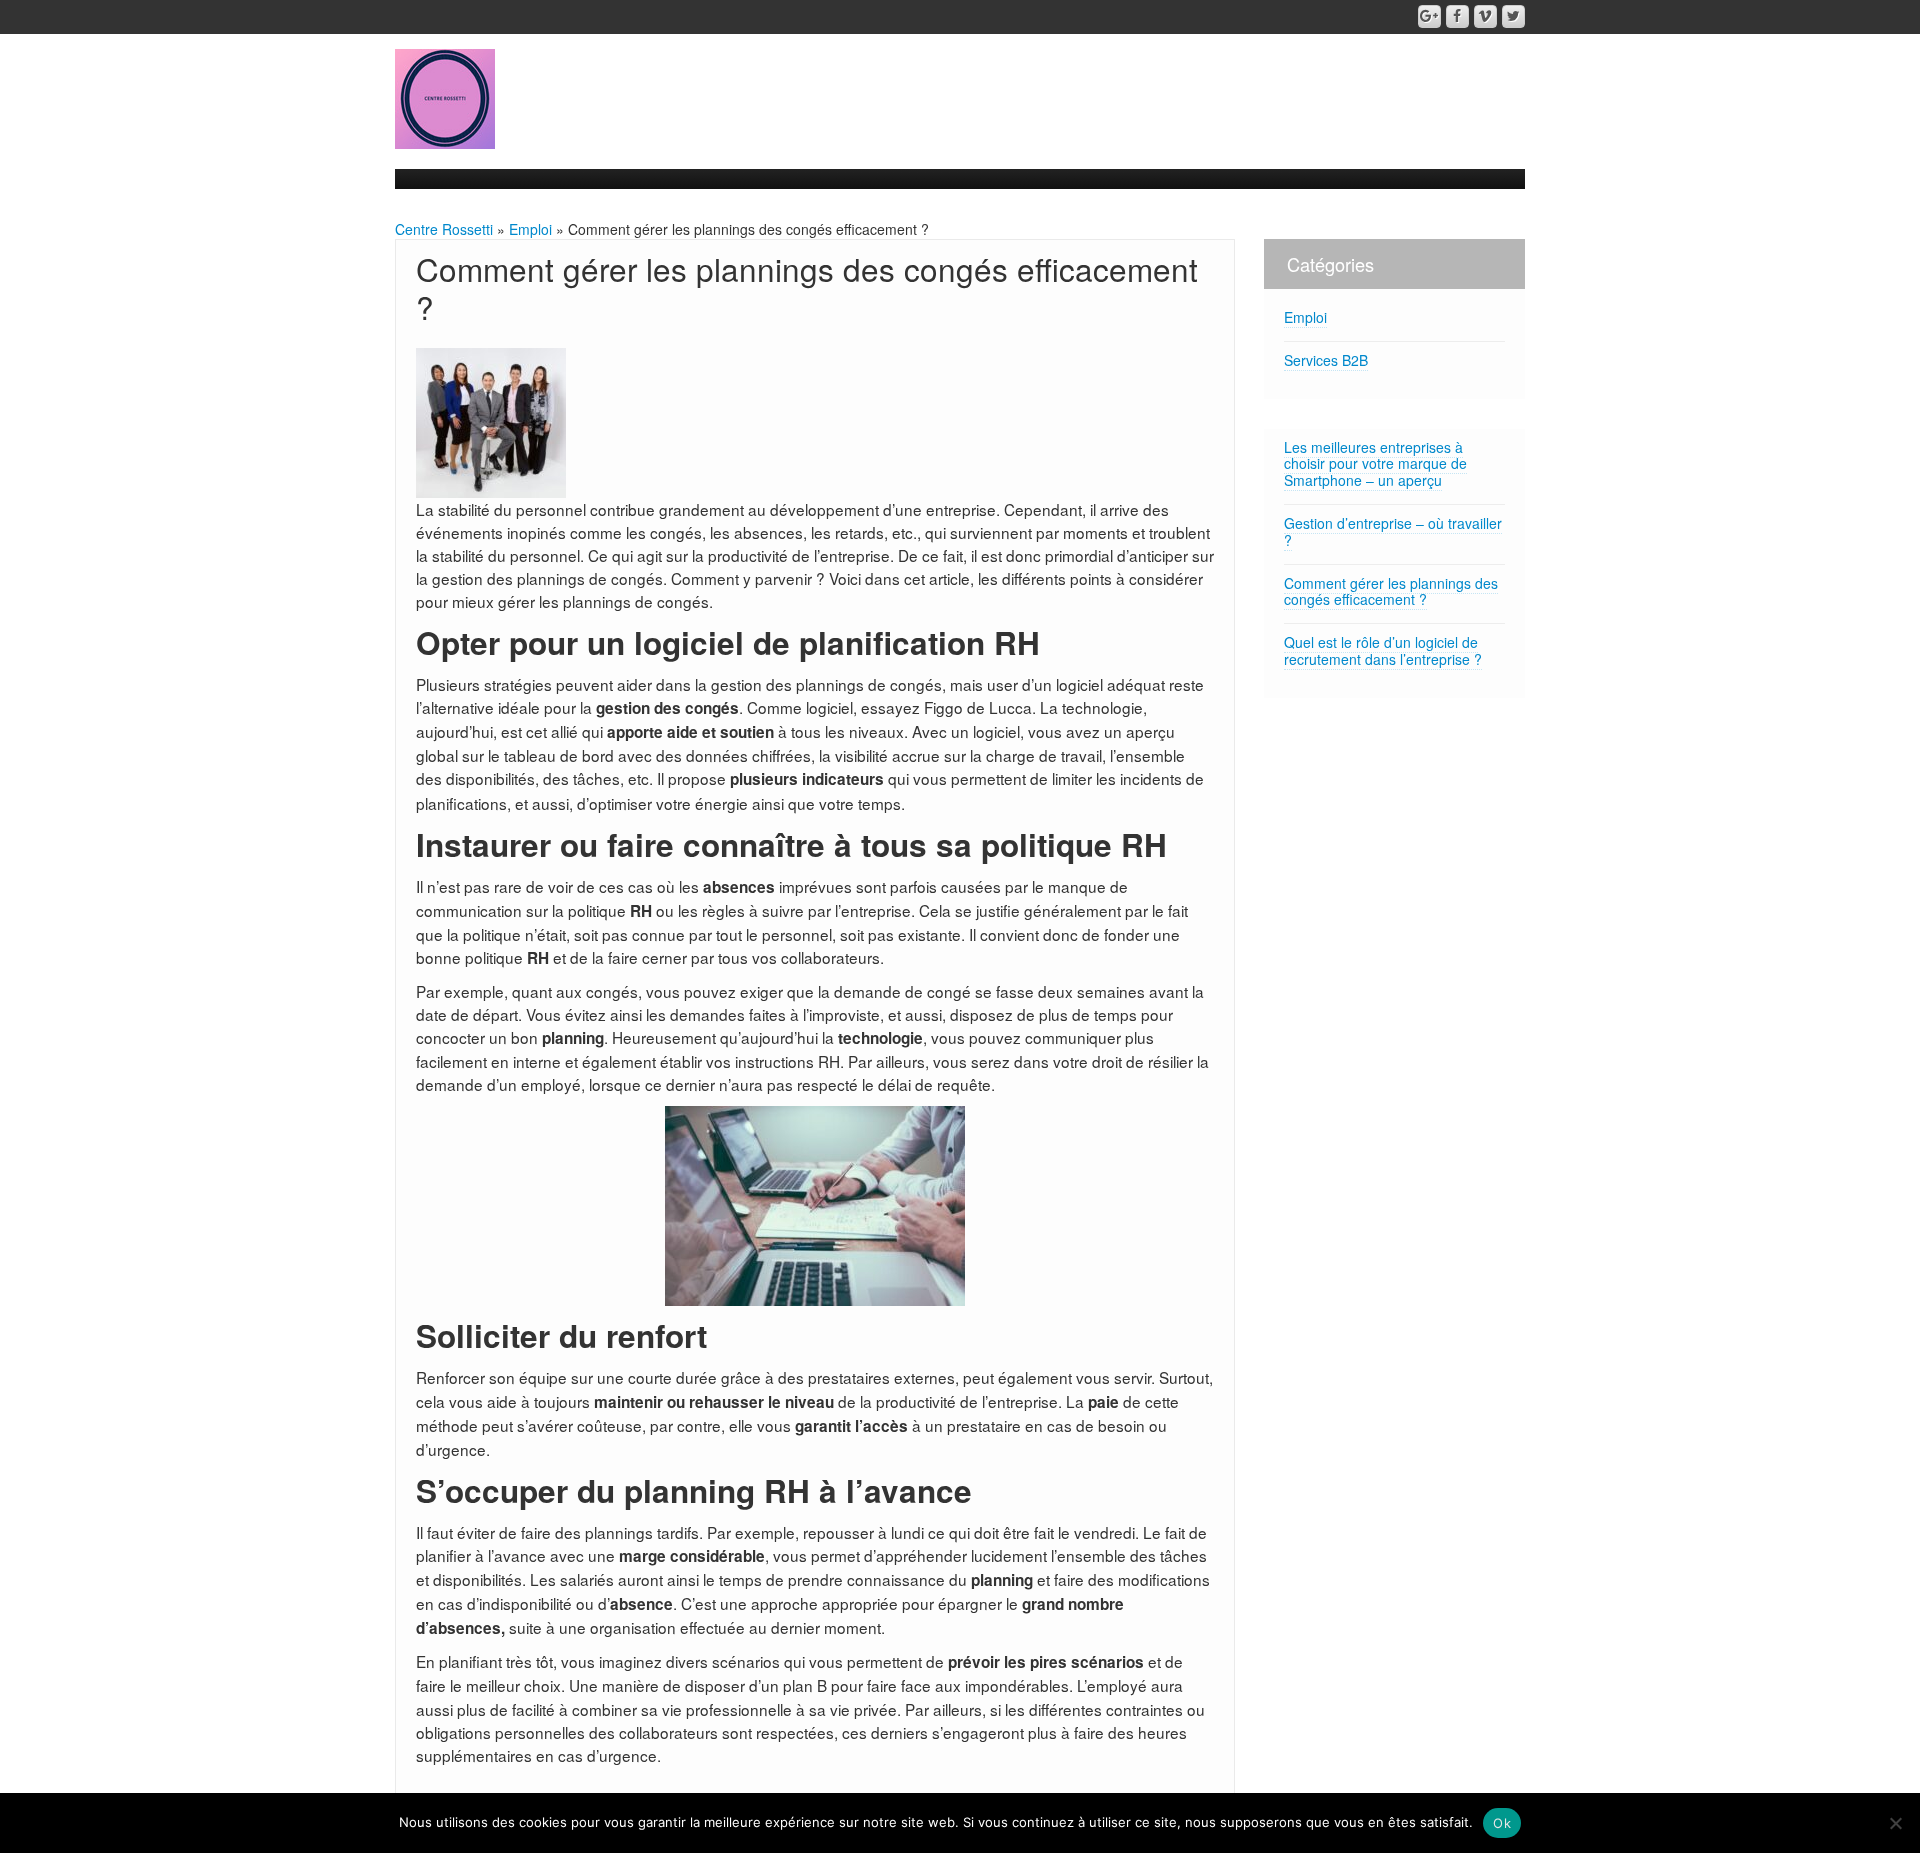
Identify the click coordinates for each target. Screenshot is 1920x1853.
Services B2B (1326, 360)
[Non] (1895, 1823)
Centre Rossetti (444, 229)
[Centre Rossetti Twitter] (1513, 16)
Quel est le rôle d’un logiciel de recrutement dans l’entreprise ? (1383, 650)
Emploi (530, 229)
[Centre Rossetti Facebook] (1457, 16)
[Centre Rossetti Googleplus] (1429, 16)
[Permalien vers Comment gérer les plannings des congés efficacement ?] (491, 420)
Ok (1502, 1823)
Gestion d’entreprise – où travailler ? (1393, 531)
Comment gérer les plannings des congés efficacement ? (1391, 591)
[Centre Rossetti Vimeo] (1485, 16)
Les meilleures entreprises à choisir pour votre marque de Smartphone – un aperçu (1375, 464)
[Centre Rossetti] (445, 97)
